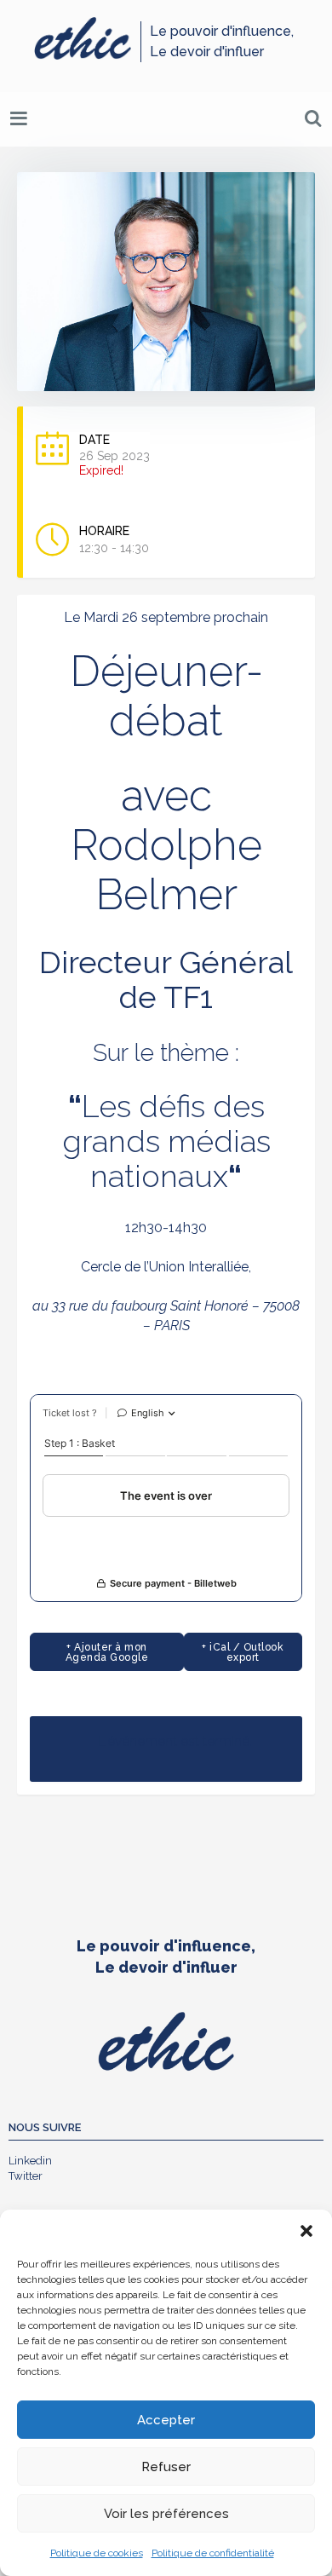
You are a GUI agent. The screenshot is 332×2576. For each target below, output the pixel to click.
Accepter (166, 2420)
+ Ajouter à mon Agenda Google (107, 1652)
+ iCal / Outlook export (243, 1652)
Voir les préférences (166, 2514)
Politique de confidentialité (213, 2553)
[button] (306, 2231)
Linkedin (30, 2161)
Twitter (26, 2176)
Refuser (166, 2467)
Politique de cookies (97, 2553)
